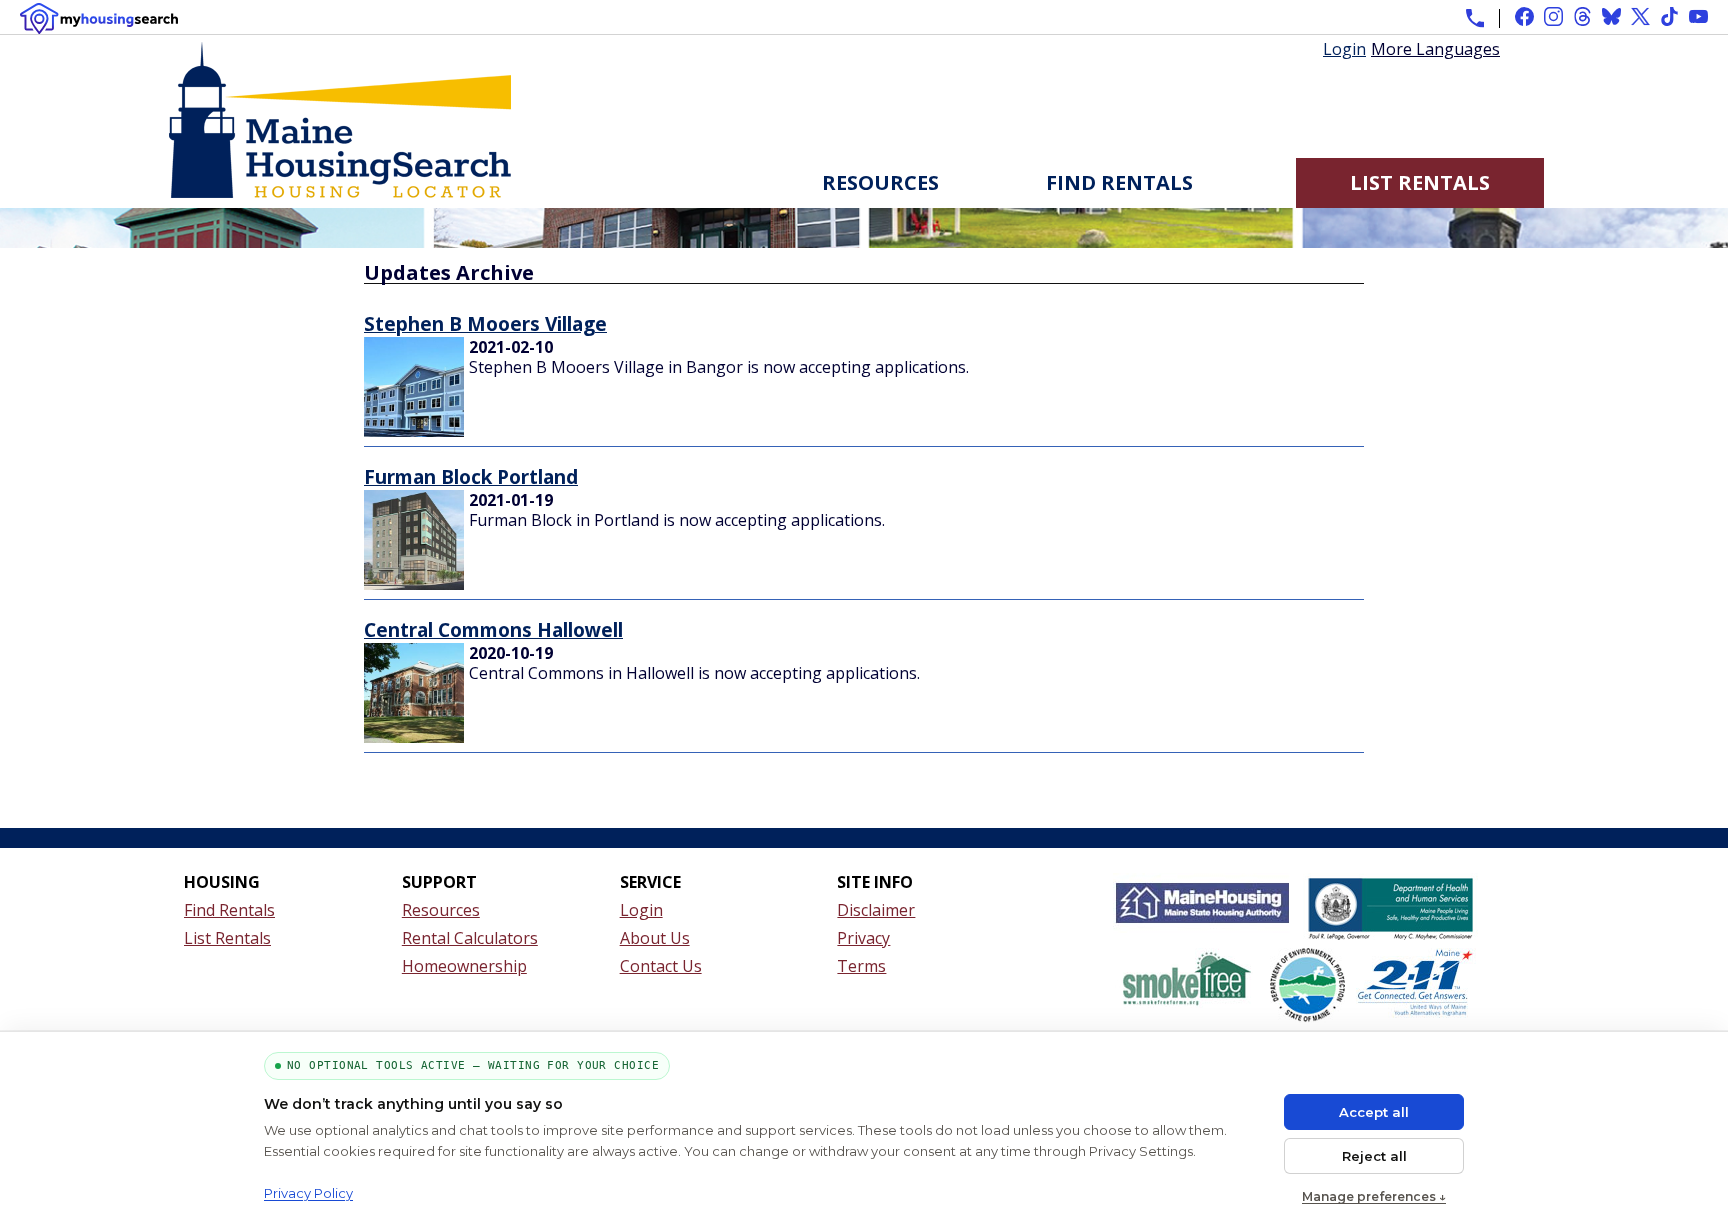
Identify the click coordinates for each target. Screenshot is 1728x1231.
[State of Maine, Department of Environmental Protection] (1308, 989)
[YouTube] (1698, 16)
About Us (655, 938)
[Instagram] (1553, 16)
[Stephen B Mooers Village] (414, 431)
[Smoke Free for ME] (1185, 989)
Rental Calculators (470, 938)
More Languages (1435, 47)
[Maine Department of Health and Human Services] (1390, 910)
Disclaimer (876, 910)
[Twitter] (1640, 16)
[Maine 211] (1415, 989)
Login (1344, 49)
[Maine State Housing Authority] (1203, 910)
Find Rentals (1119, 182)
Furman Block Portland (471, 476)
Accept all (1374, 1112)
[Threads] (1582, 16)
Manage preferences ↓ (1374, 1196)
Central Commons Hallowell (493, 629)
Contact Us (661, 966)
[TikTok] (1669, 16)
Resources (880, 182)
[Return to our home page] (340, 198)
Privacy (863, 938)
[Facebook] (1524, 16)
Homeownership (464, 966)
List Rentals (1420, 182)
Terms (861, 966)
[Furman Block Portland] (414, 584)
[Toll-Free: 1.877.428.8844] (1475, 18)
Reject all (1374, 1156)
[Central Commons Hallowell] (414, 737)
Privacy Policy (308, 1193)
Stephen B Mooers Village (485, 323)
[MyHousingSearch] (99, 18)
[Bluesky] (1611, 16)
